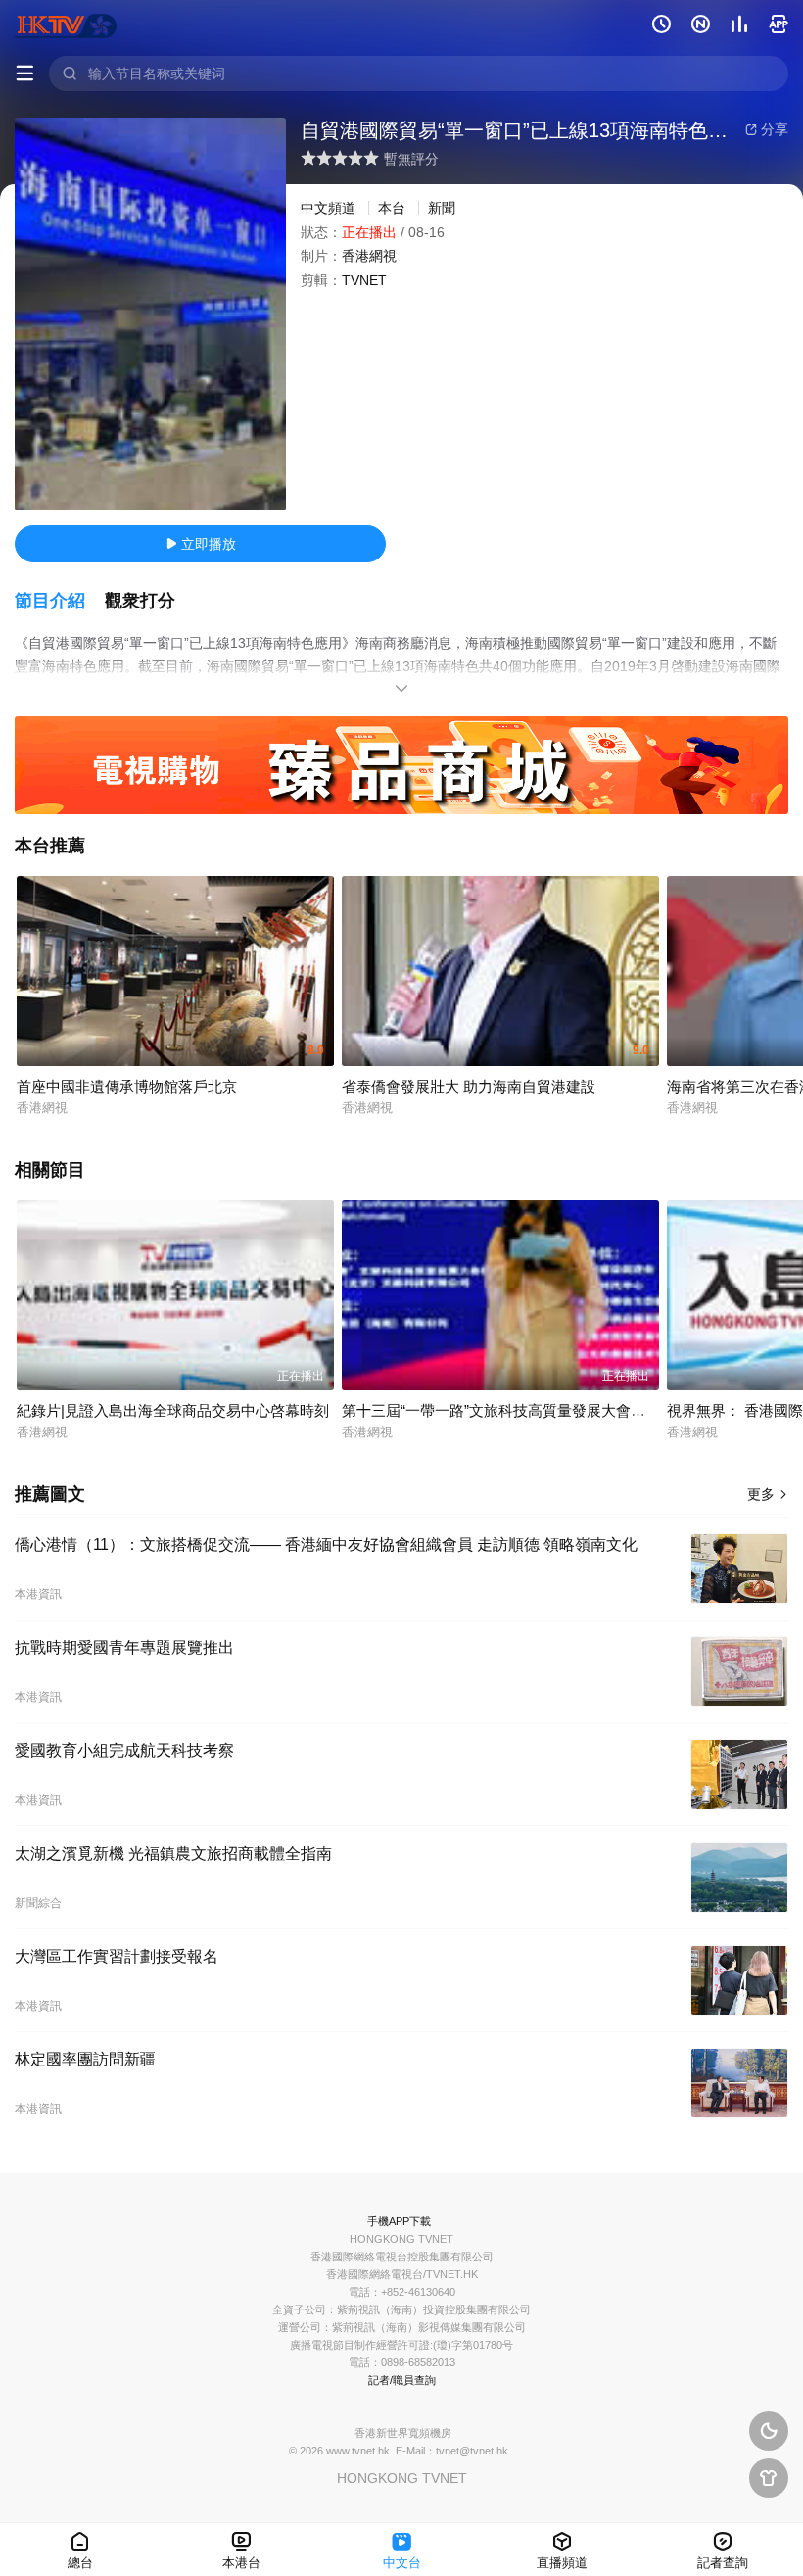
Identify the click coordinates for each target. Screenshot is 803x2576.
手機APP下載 (399, 2221)
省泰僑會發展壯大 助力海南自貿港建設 (469, 1086)
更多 (768, 1494)
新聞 (442, 208)
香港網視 (369, 256)
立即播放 (201, 544)
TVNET (364, 280)
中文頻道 (328, 208)
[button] (60, 602)
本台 (392, 208)
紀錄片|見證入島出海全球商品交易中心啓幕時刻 (173, 1410)
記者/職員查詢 (402, 2380)
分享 (767, 129)
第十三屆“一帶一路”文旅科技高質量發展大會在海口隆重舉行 (538, 1410)
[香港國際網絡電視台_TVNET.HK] (66, 24)
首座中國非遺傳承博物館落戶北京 (127, 1086)
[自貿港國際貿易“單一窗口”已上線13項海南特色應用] (150, 314)
